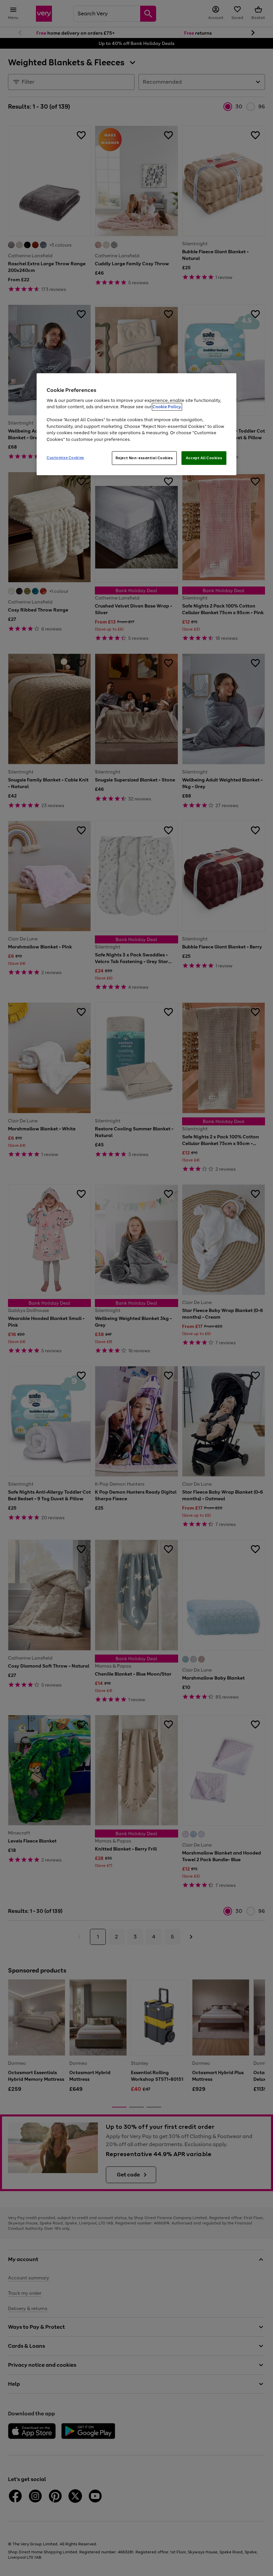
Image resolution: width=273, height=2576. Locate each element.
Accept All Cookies (204, 458)
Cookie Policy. (167, 407)
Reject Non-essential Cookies (144, 458)
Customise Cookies (65, 458)
